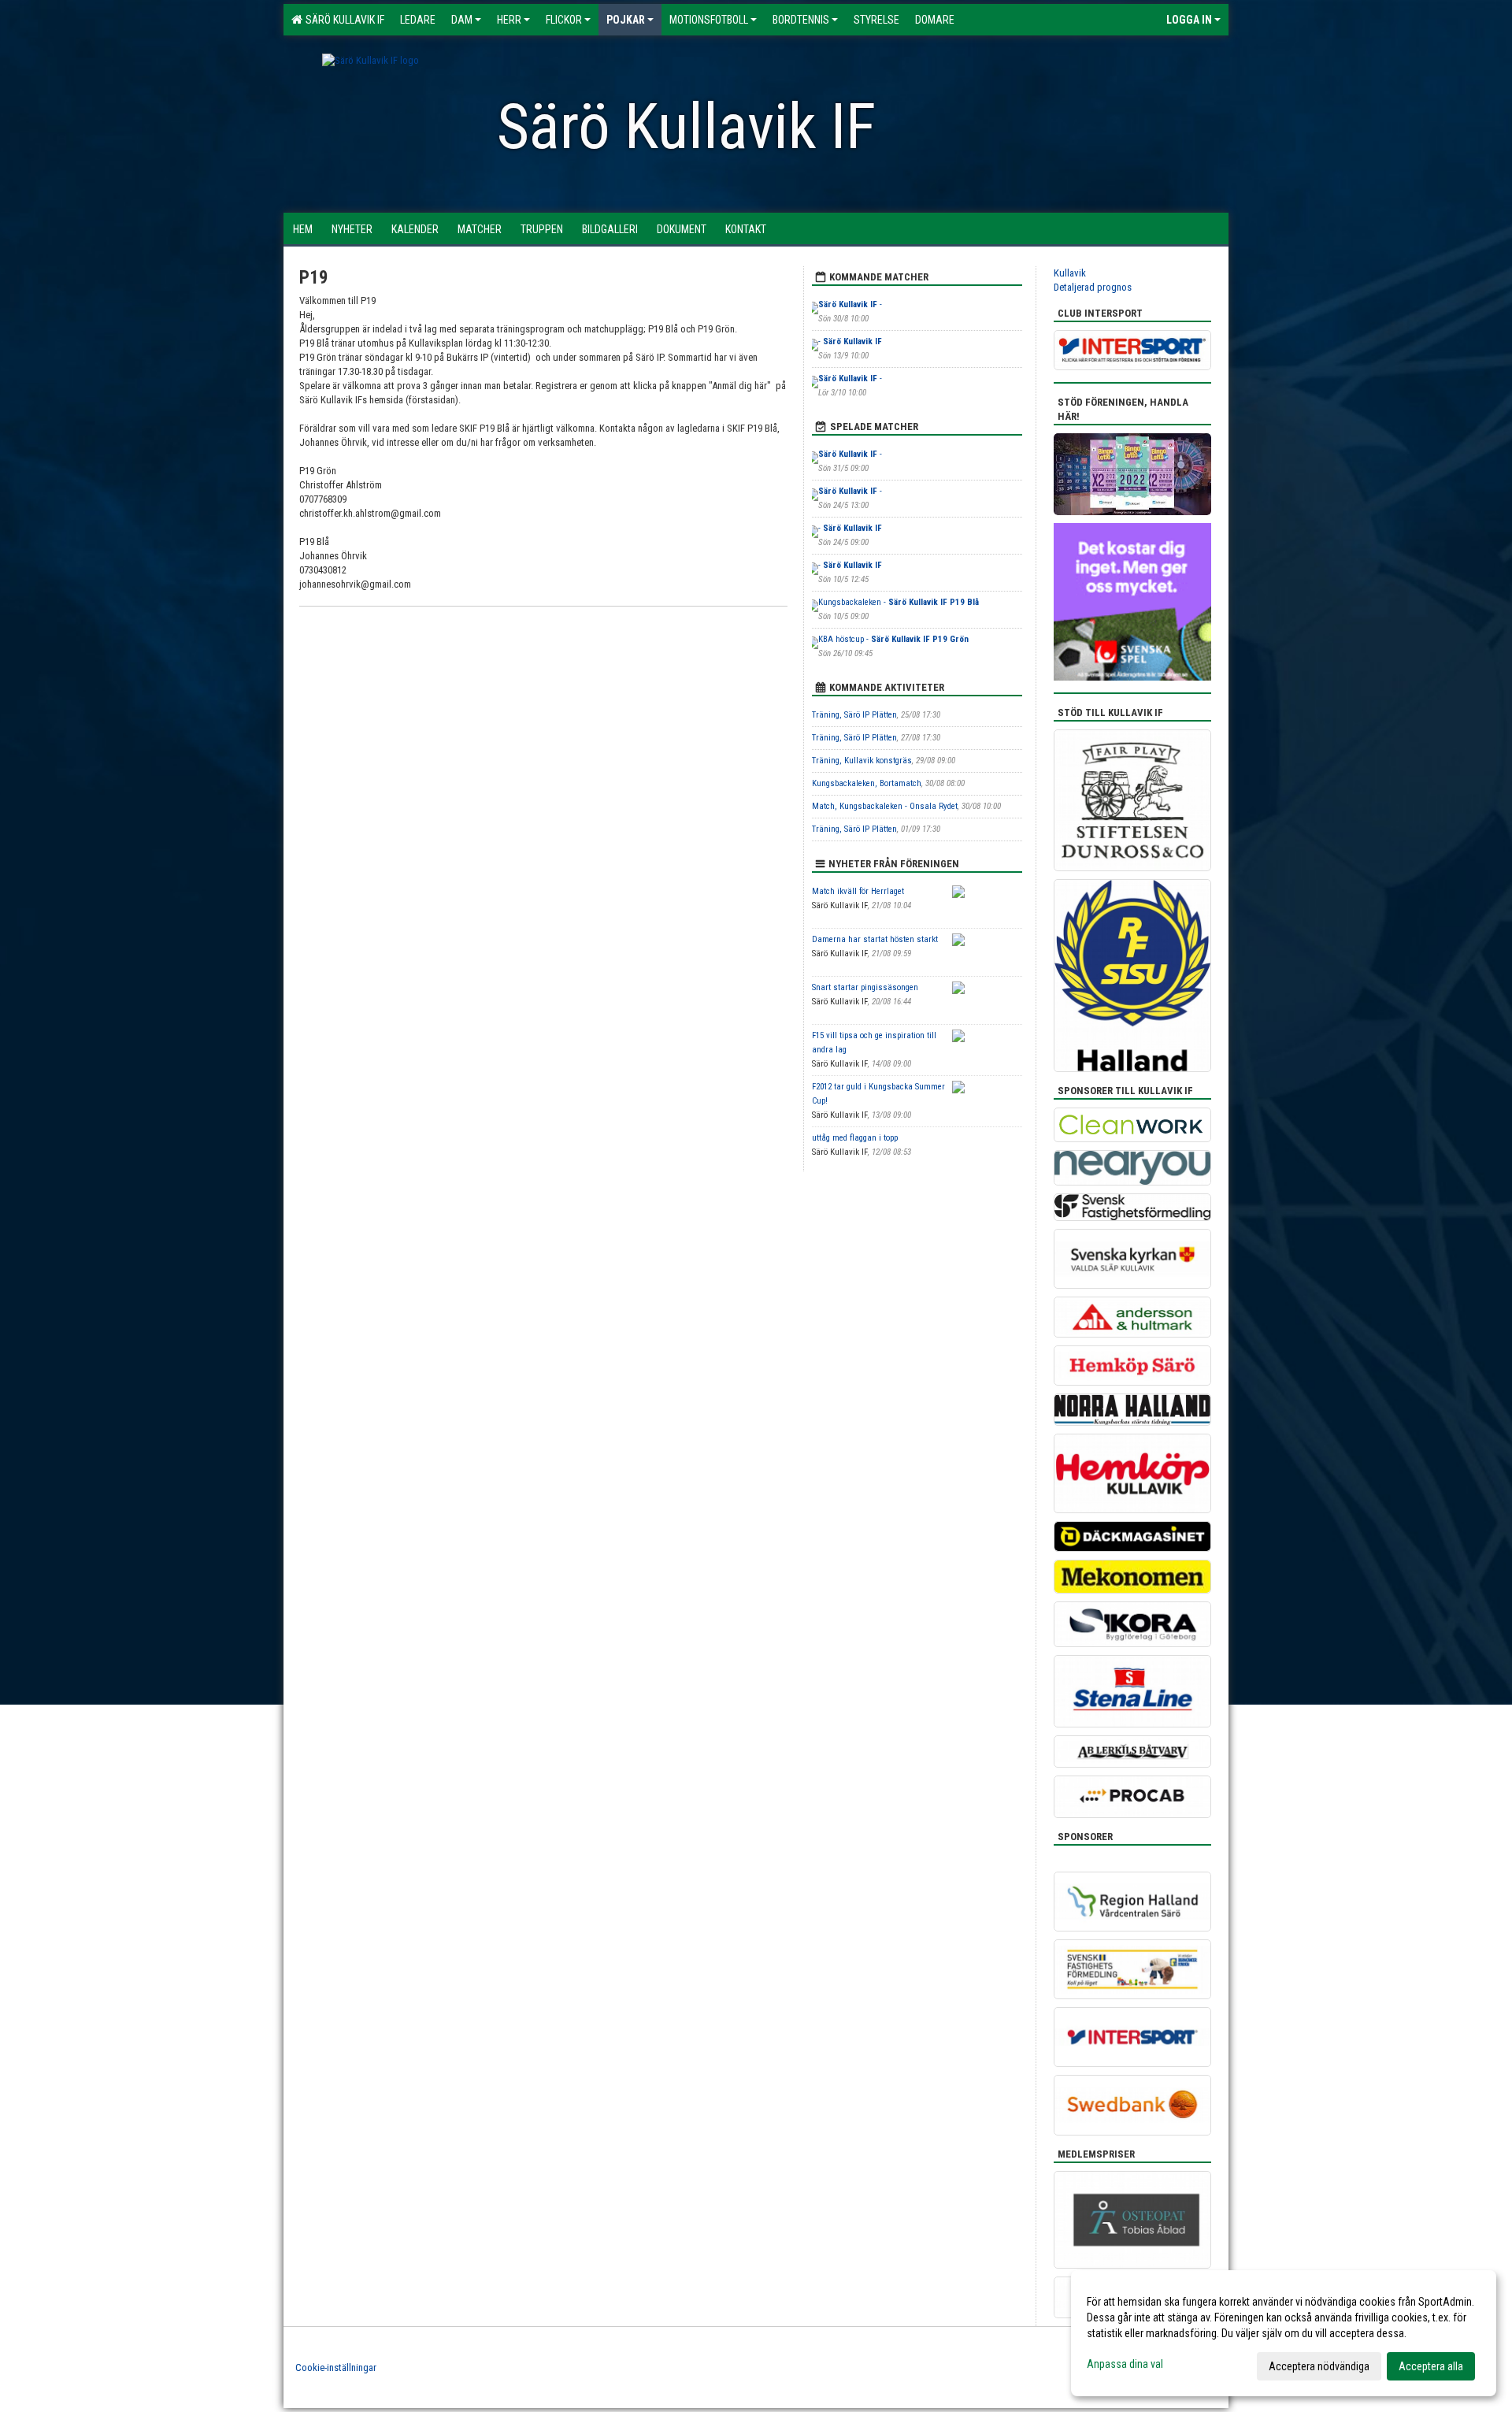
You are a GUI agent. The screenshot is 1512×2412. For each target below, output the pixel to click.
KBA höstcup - (893, 639)
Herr (509, 20)
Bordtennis (801, 20)
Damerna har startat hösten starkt (875, 939)
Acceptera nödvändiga (1319, 2366)
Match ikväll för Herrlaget (858, 891)
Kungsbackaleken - (899, 602)
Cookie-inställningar (336, 2367)
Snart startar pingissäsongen (865, 987)
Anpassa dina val (1125, 2364)
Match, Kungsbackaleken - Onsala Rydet (885, 806)
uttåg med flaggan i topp (855, 1138)
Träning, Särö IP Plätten (854, 715)
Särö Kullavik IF (343, 20)
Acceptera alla (1431, 2366)
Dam (462, 20)
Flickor (564, 20)
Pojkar (626, 20)
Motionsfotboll (709, 20)
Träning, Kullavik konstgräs (862, 761)
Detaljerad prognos (1093, 287)
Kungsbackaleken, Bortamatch (867, 783)
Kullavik (1070, 273)
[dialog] (1284, 2333)
